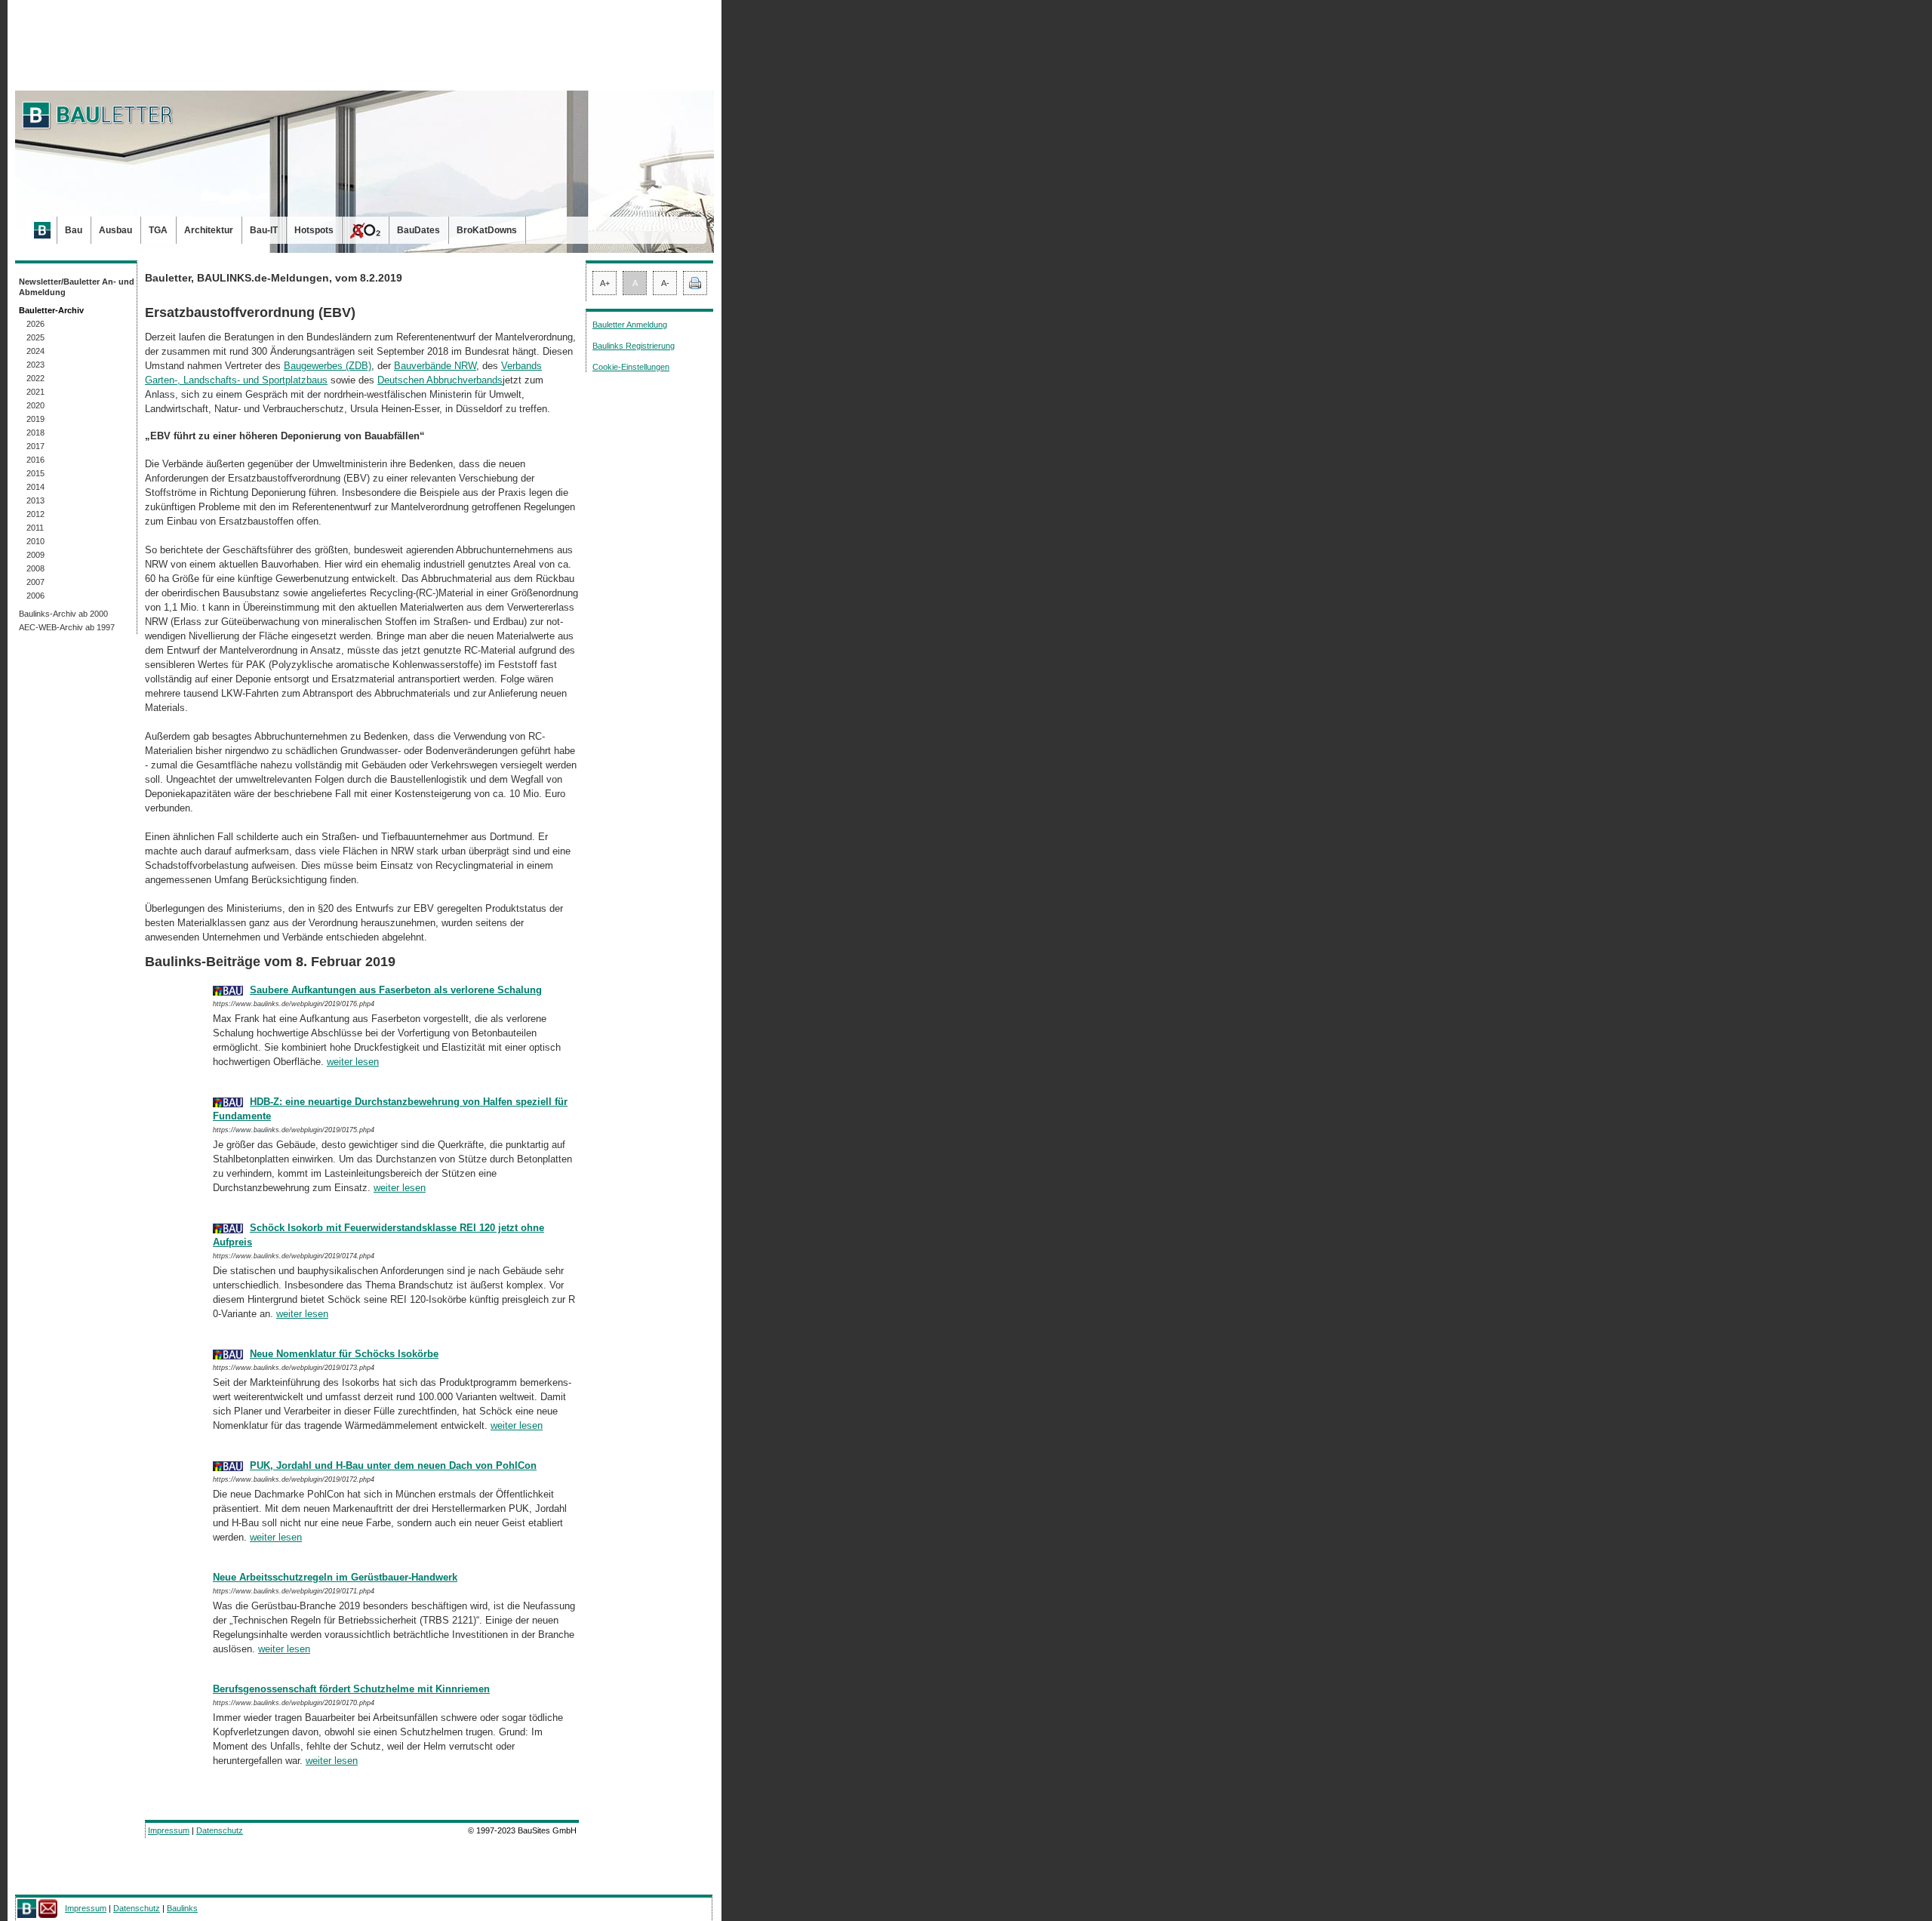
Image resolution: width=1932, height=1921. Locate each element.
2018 (35, 433)
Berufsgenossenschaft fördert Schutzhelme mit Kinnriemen (351, 1689)
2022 (35, 378)
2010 (35, 541)
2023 (35, 365)
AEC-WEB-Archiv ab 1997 (67, 627)
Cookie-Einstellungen (631, 367)
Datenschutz (220, 1830)
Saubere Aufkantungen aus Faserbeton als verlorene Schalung (396, 990)
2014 (35, 487)
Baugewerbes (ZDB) (328, 366)
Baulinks (182, 1908)
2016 (35, 460)
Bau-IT (264, 230)
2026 (35, 324)
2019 (35, 419)
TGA (158, 230)
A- (665, 283)
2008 (35, 568)
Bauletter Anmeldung (630, 325)
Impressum (169, 1830)
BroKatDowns (487, 230)
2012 (35, 514)
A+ (605, 283)
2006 (35, 596)
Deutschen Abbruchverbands (440, 380)
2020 (35, 405)
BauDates (418, 230)
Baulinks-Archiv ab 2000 (63, 614)
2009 (35, 555)
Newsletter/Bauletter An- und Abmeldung (77, 287)
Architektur (209, 230)
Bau (74, 230)
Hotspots (314, 230)
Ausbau (115, 230)
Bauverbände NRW (435, 366)
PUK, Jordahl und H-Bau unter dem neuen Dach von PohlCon (393, 1465)
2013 (35, 500)
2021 (35, 392)
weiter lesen (353, 1062)
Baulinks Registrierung (634, 346)
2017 (35, 446)
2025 (35, 337)
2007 (35, 582)
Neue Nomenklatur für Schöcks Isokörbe (344, 1354)
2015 (35, 473)
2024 (35, 351)
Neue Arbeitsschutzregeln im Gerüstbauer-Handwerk (335, 1577)
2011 (35, 528)
